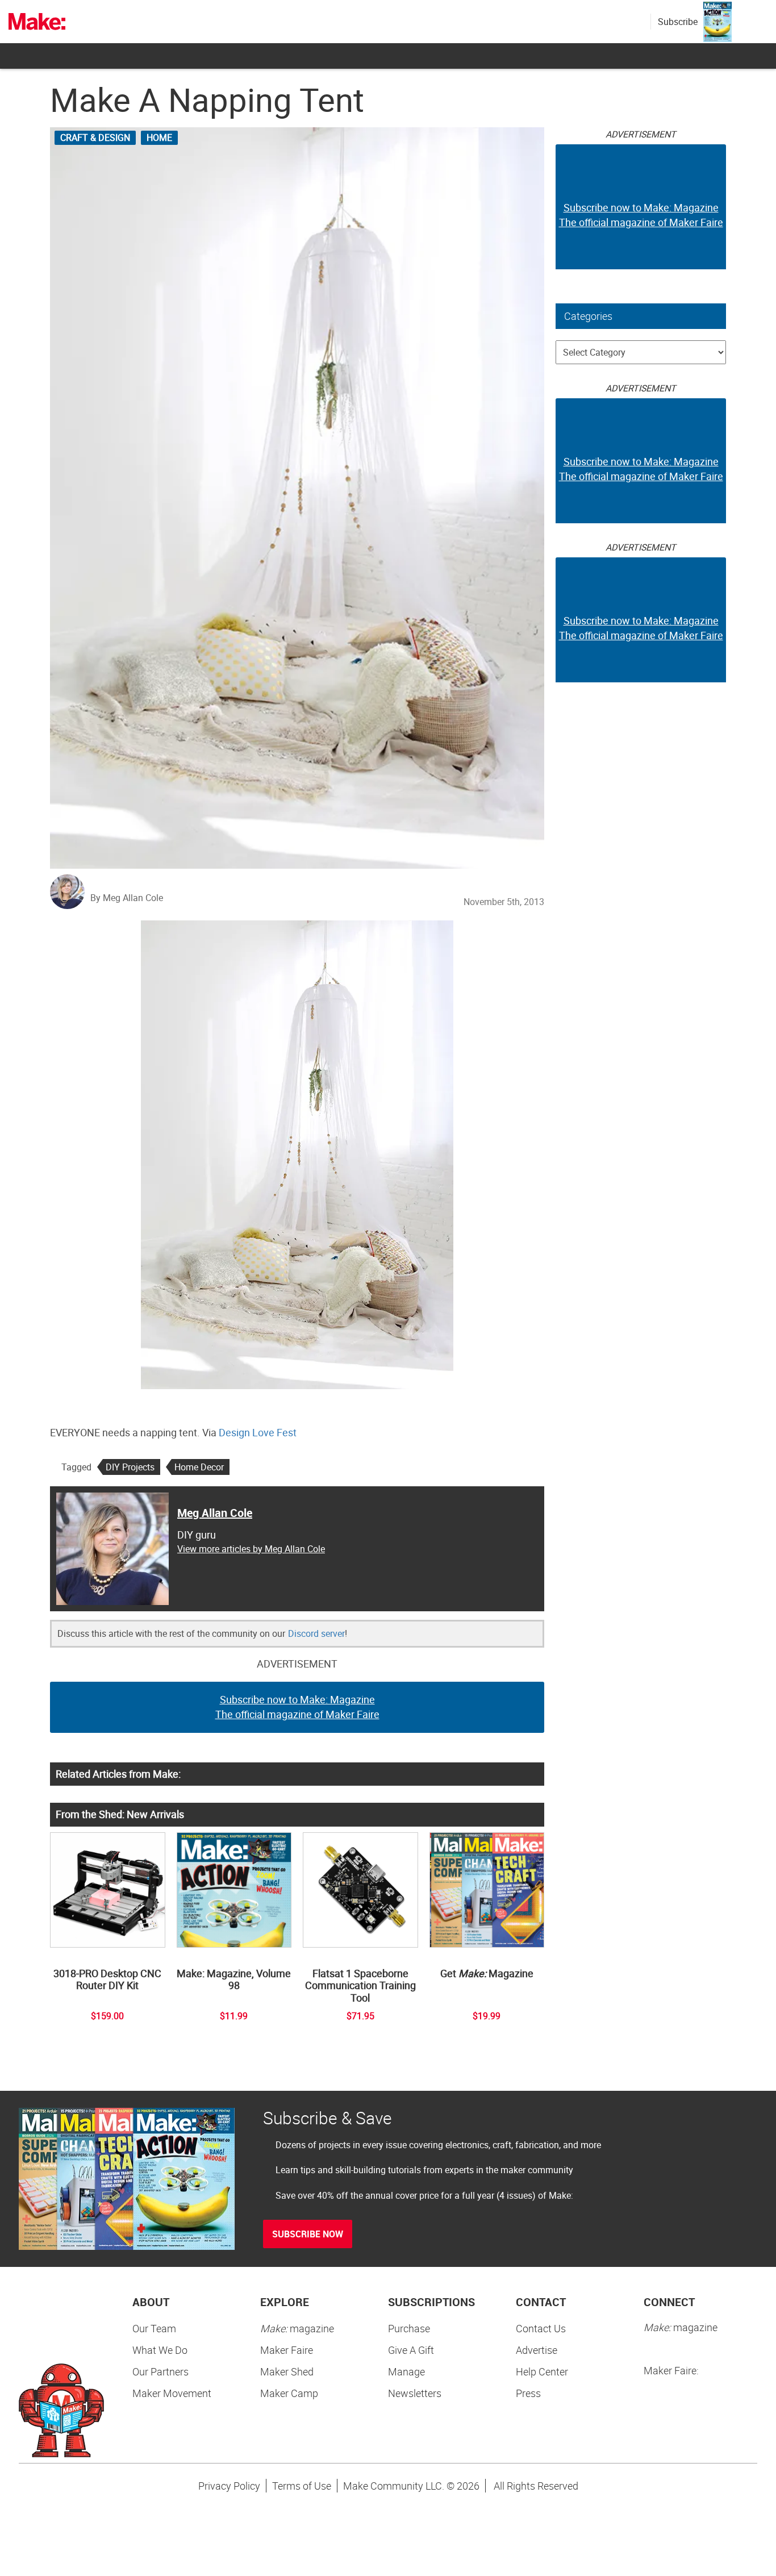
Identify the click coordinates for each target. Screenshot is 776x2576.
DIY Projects (130, 1467)
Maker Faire (287, 2350)
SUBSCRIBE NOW (308, 2234)
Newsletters (415, 2393)
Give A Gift (411, 2350)
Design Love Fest (258, 1432)
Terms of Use (302, 2486)
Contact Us (541, 2328)
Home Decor (199, 1467)
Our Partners (160, 2371)
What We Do (160, 2350)
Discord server (316, 1633)
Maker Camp (289, 2393)
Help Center (542, 2371)
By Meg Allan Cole (127, 898)
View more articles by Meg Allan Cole (251, 1549)
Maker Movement (172, 2393)
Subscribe (678, 22)
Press (528, 2393)
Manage (406, 2371)
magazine (297, 2328)
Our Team (154, 2328)
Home (159, 137)
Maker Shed (287, 2371)
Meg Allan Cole (215, 1513)
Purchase (409, 2328)
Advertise (537, 2350)
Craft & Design (95, 137)
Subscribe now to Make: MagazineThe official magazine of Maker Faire (297, 1707)
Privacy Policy (229, 2486)
